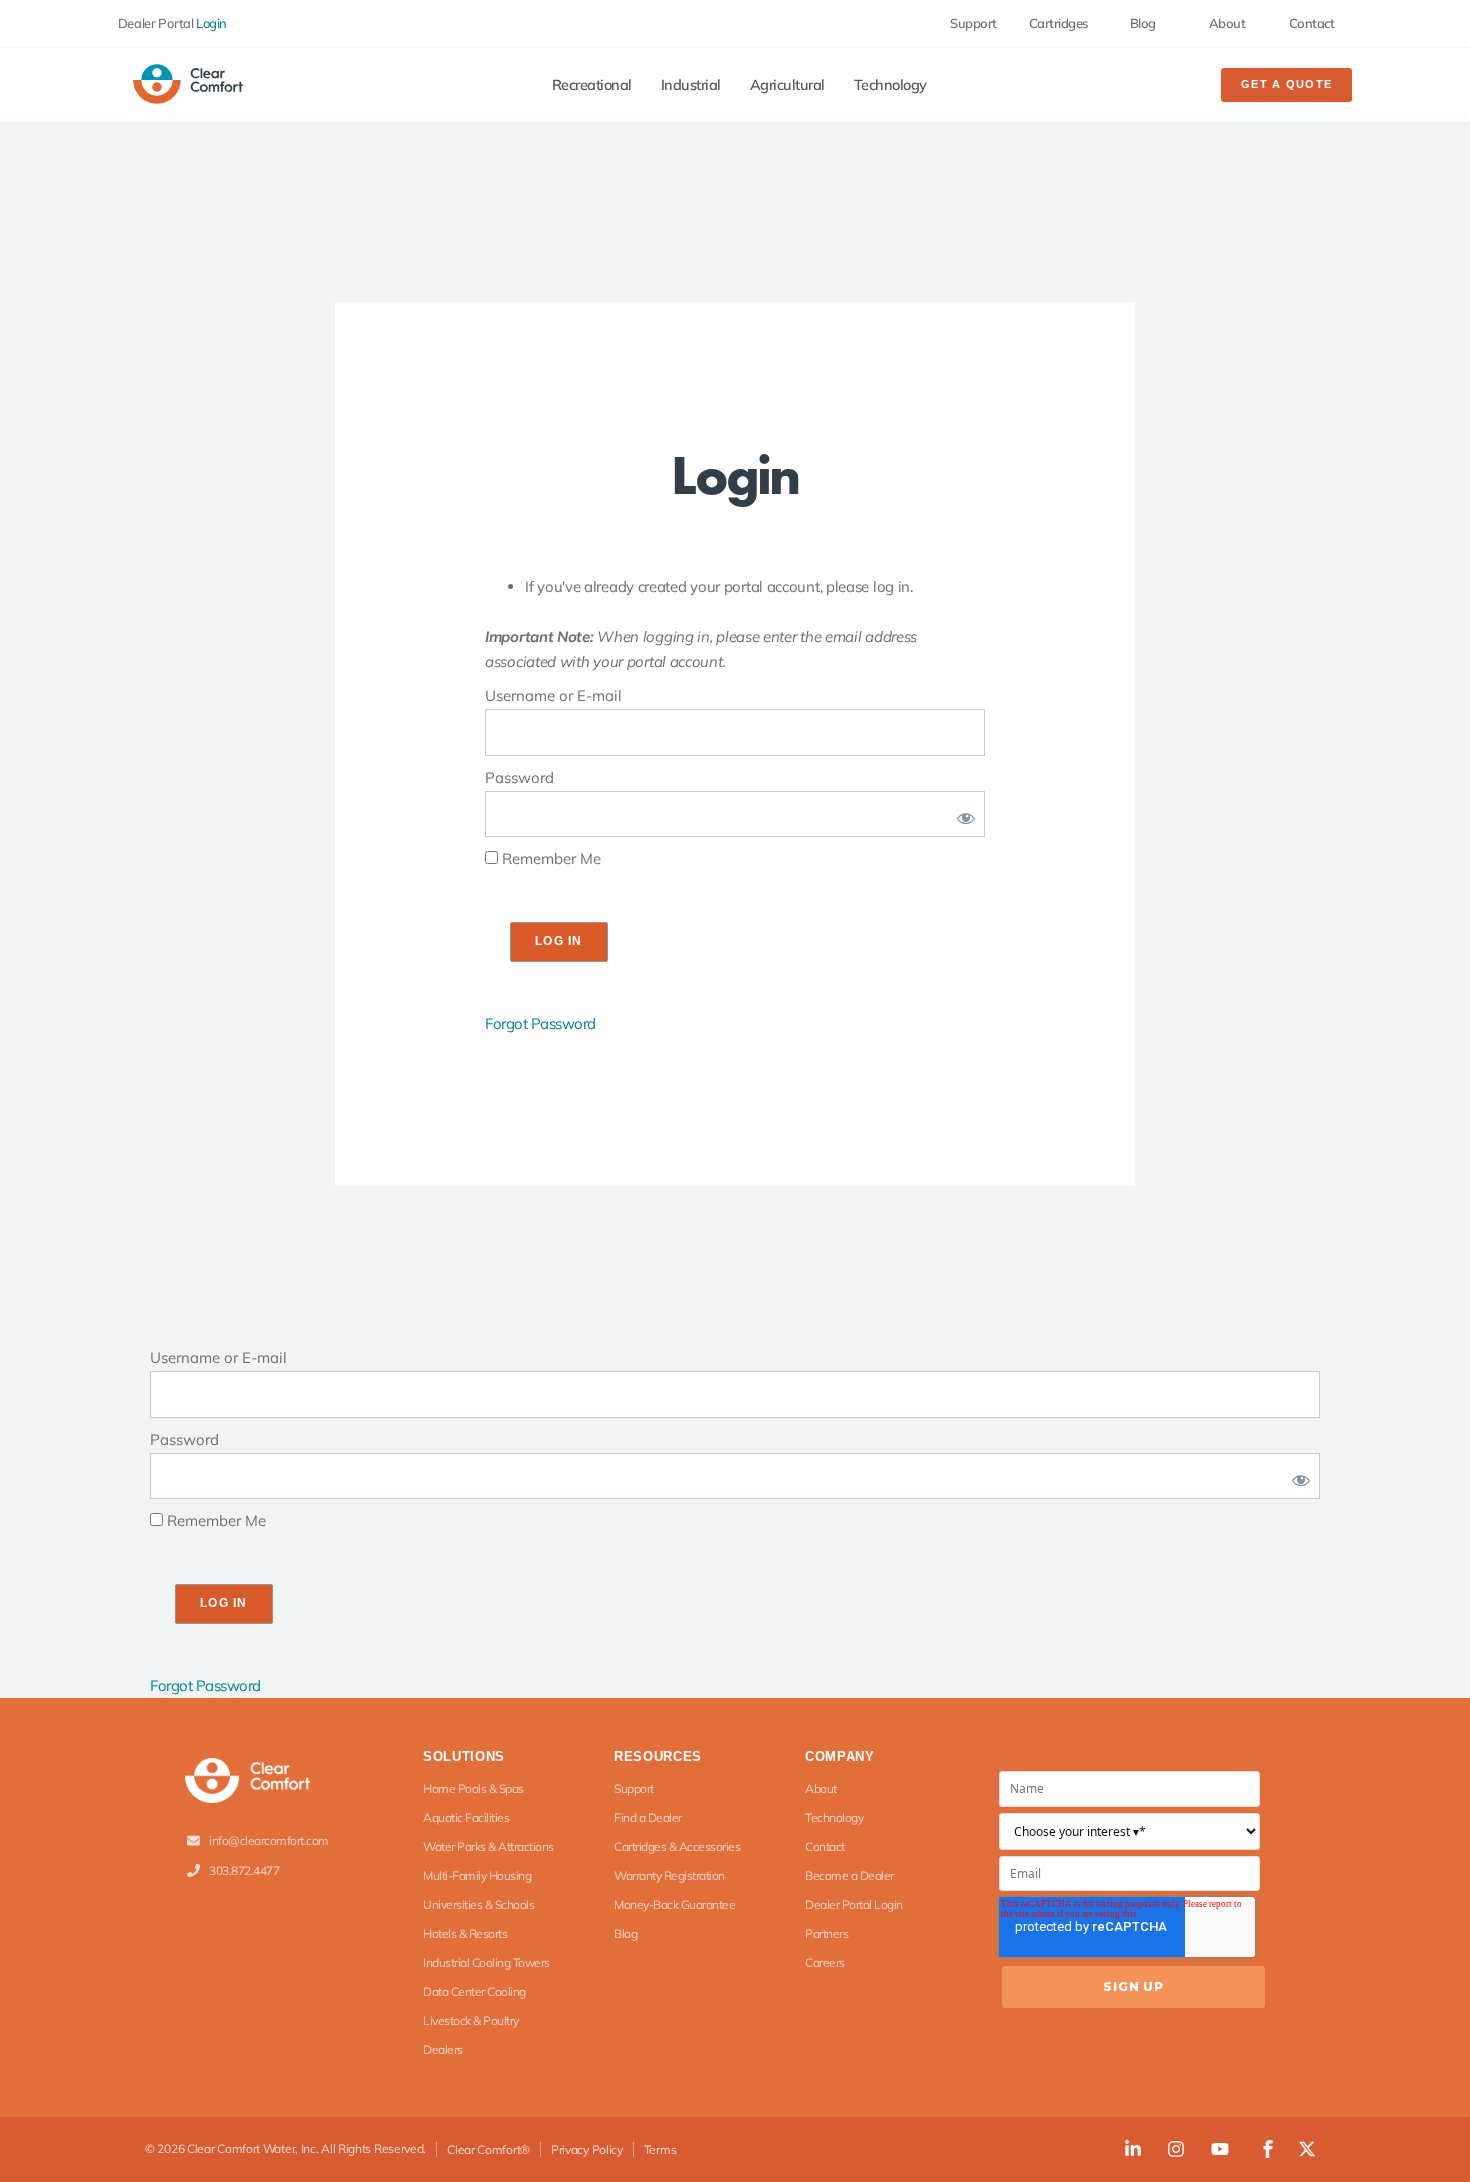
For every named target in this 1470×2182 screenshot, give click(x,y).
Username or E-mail (553, 695)
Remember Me (549, 858)
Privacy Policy (587, 2149)
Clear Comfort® (488, 2149)
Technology (890, 85)
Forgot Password (540, 1023)
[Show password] (962, 814)
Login (211, 23)
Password (519, 777)
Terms (660, 2149)
